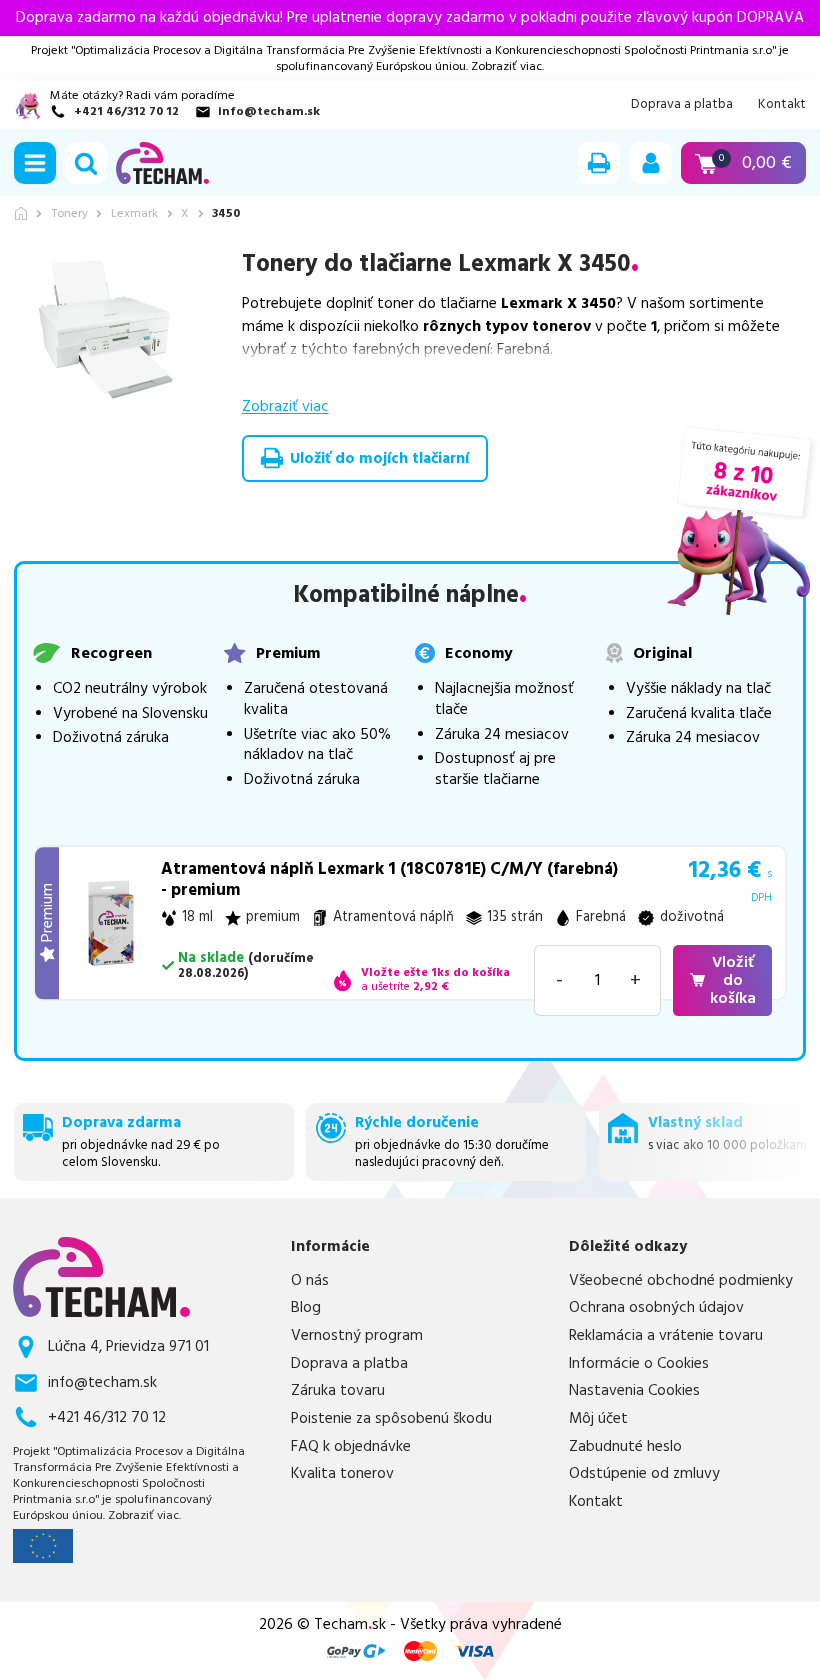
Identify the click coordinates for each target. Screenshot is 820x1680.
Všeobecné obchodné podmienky (681, 1281)
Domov (21, 213)
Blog (306, 1308)
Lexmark (134, 214)
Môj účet (598, 1419)
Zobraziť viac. (507, 66)
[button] (35, 163)
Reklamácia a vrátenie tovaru (666, 1336)
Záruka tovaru (338, 1391)
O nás (310, 1281)
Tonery (69, 214)
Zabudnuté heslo (625, 1447)
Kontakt (782, 104)
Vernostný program (357, 1336)
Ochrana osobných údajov (656, 1308)
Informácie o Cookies (639, 1364)
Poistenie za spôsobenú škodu (391, 1419)
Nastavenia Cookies (634, 1391)
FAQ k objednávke (351, 1447)
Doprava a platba (682, 104)
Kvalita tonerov (342, 1474)
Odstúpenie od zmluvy (644, 1474)
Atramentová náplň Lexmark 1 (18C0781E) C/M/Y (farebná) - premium (389, 880)
